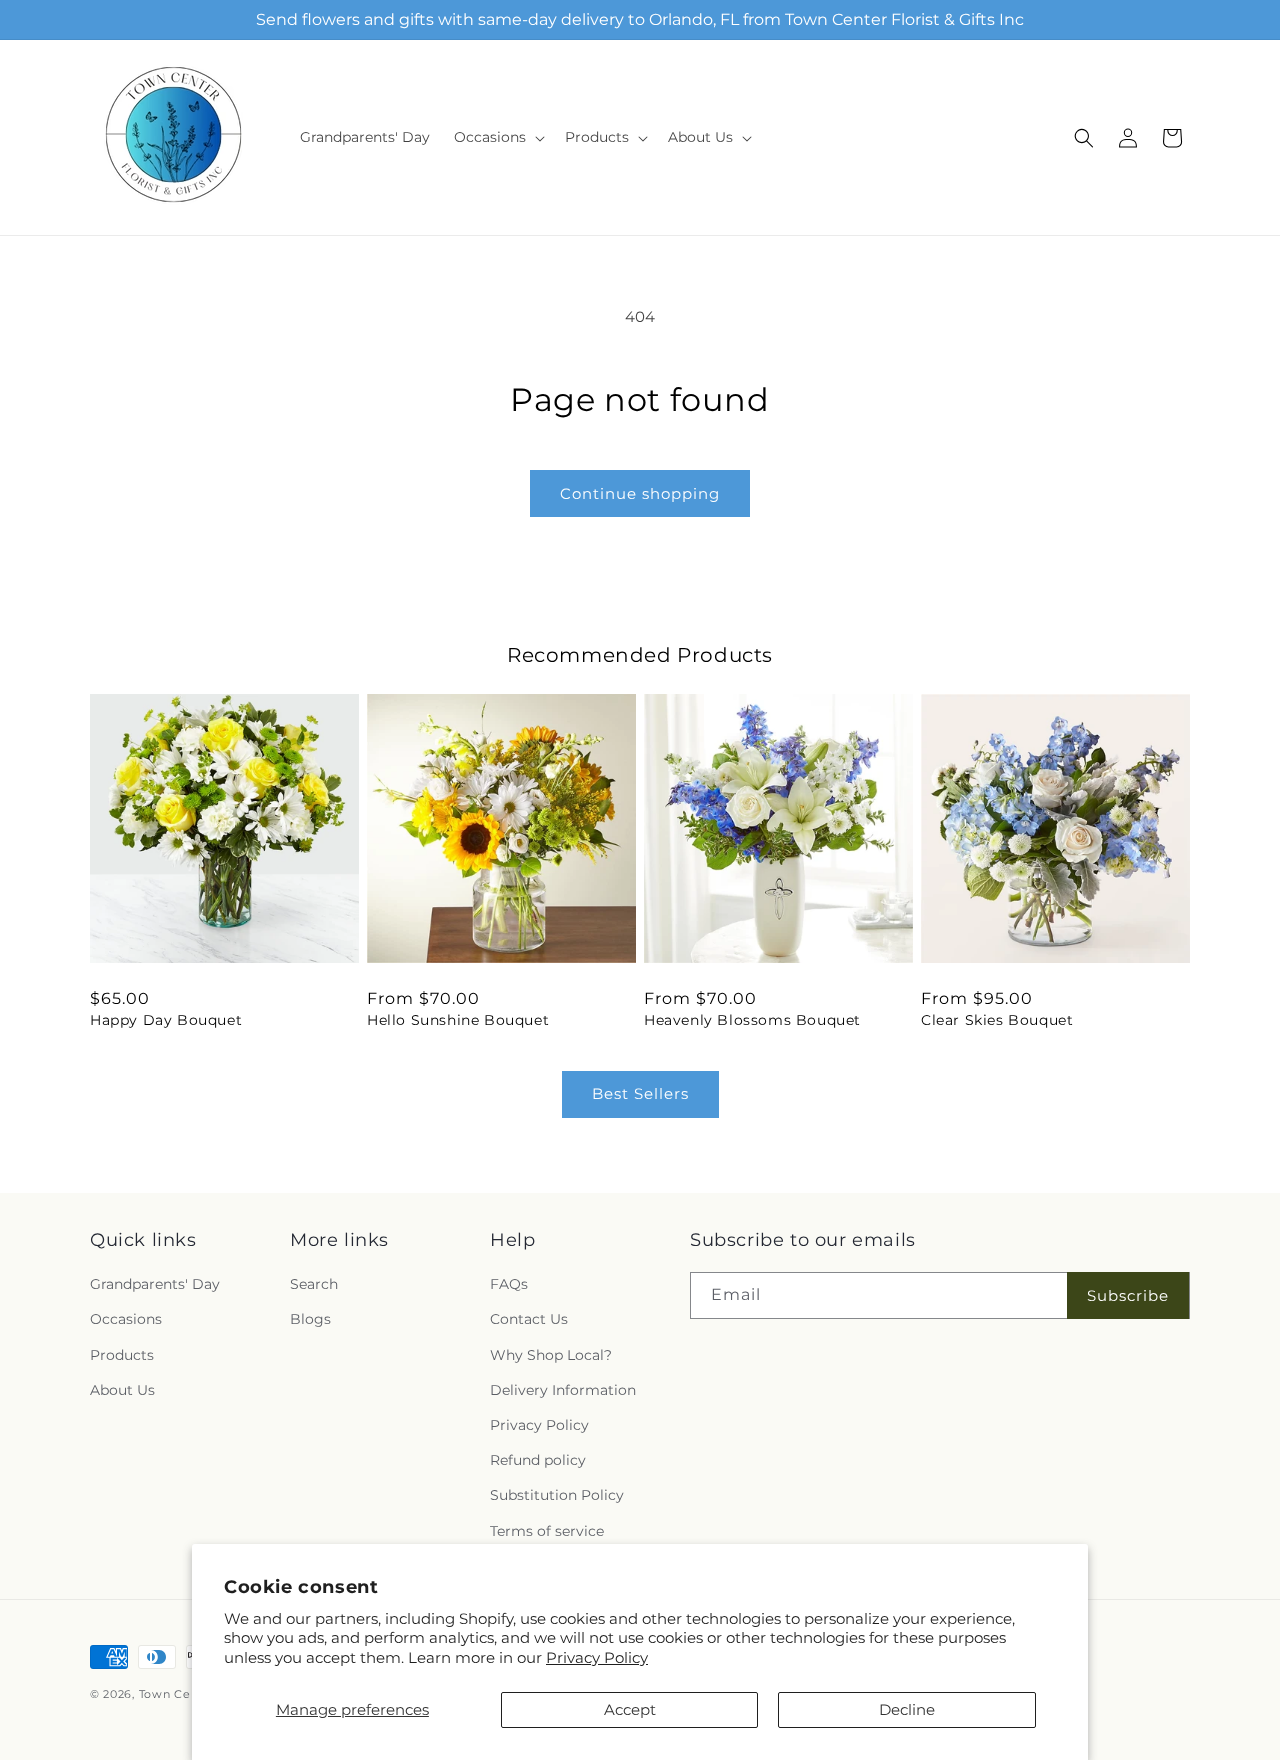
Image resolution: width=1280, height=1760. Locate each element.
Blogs (310, 1319)
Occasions (126, 1319)
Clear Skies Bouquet (997, 1020)
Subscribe (1128, 1295)
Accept (630, 1709)
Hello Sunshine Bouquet (458, 1020)
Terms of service (547, 1531)
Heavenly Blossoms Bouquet (752, 1020)
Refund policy (538, 1460)
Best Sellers (640, 1093)
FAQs (509, 1284)
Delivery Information (563, 1390)
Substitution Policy (557, 1495)
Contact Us (529, 1319)
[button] (497, 137)
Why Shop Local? (551, 1355)
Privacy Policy (597, 1657)
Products (122, 1355)
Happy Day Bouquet (166, 1020)
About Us (122, 1390)
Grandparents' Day (155, 1284)
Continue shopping (640, 493)
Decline (907, 1709)
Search (314, 1284)
